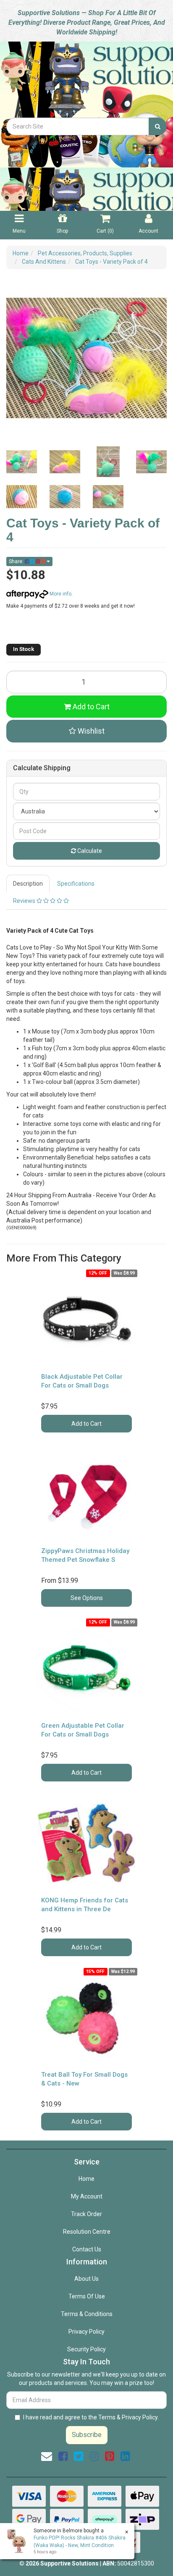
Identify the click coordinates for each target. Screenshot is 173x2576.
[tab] (28, 884)
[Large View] (22, 462)
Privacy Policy (86, 2332)
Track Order (86, 2214)
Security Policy (86, 2349)
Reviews (25, 901)
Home (86, 2179)
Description (28, 884)
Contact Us (87, 2249)
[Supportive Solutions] (86, 79)
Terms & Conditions (87, 2314)
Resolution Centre (87, 2232)
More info (60, 594)
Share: (17, 561)
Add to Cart (90, 707)
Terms (107, 2417)
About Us (86, 2279)
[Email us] (47, 2456)
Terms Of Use (87, 2296)
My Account (87, 2196)
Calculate (89, 851)
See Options (87, 1598)
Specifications (76, 884)
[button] (86, 731)
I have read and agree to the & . (91, 2417)
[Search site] (158, 126)
